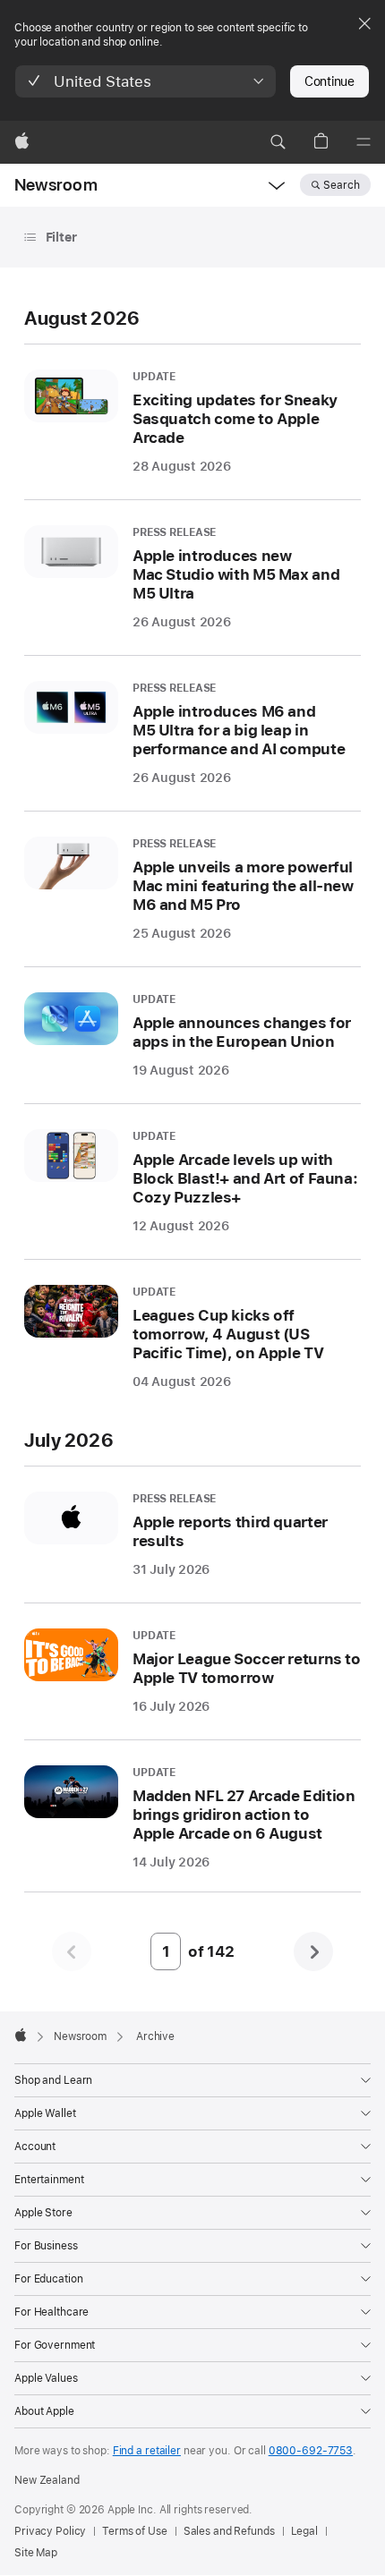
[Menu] (364, 142)
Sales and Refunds (229, 2531)
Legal (304, 2531)
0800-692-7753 (311, 2451)
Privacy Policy (50, 2531)
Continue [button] (329, 81)
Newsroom (56, 185)
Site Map (36, 2553)
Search (342, 185)
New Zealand (47, 2480)
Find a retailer (147, 2451)
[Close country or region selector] (364, 23)
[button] (145, 81)
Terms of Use (135, 2531)
